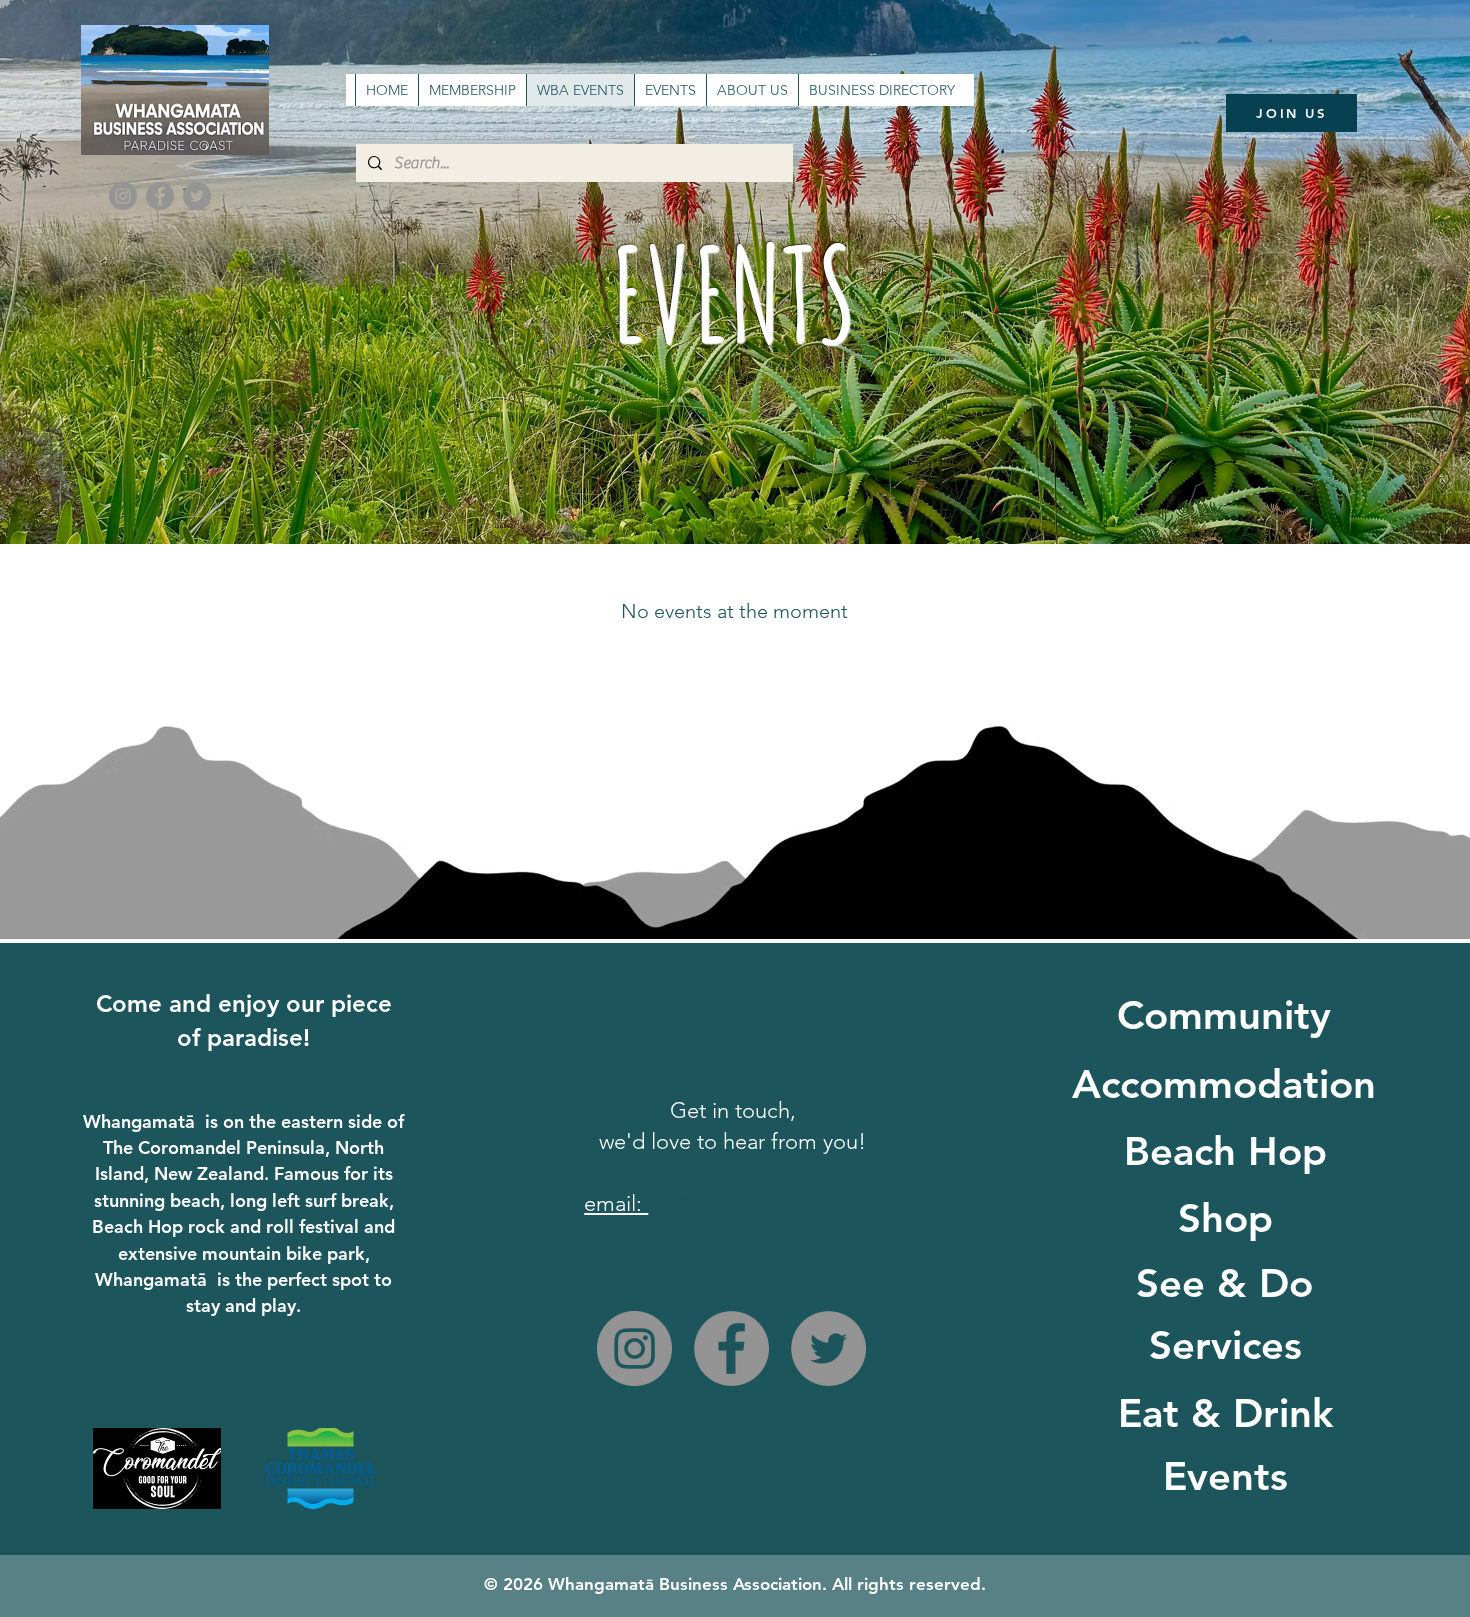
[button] (670, 90)
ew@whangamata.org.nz (764, 1203)
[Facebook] (160, 196)
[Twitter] (197, 196)
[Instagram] (123, 196)
